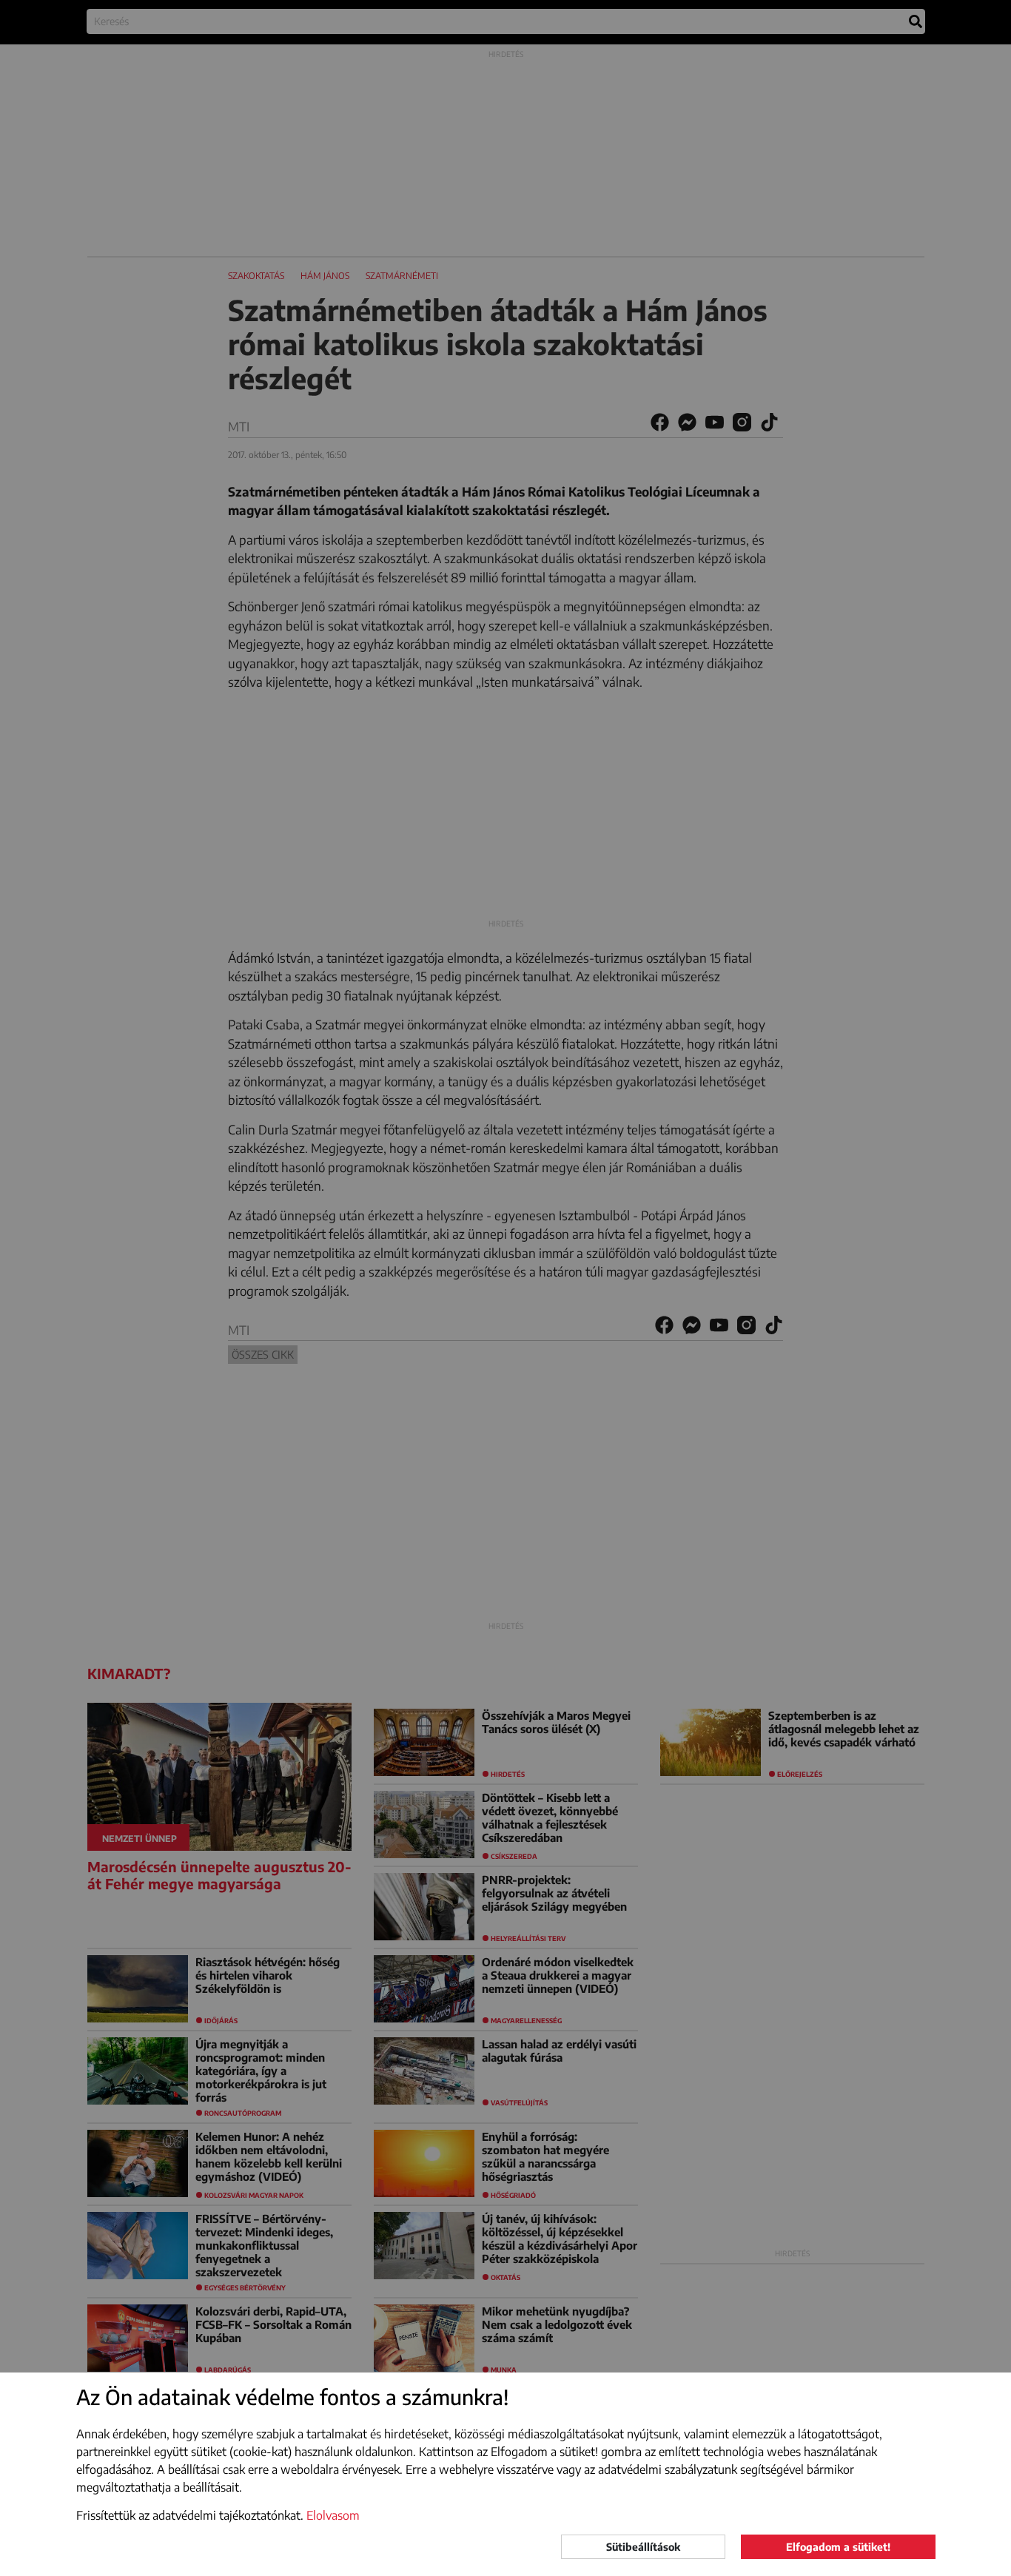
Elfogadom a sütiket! (838, 2547)
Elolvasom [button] (333, 2515)
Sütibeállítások (643, 2547)
